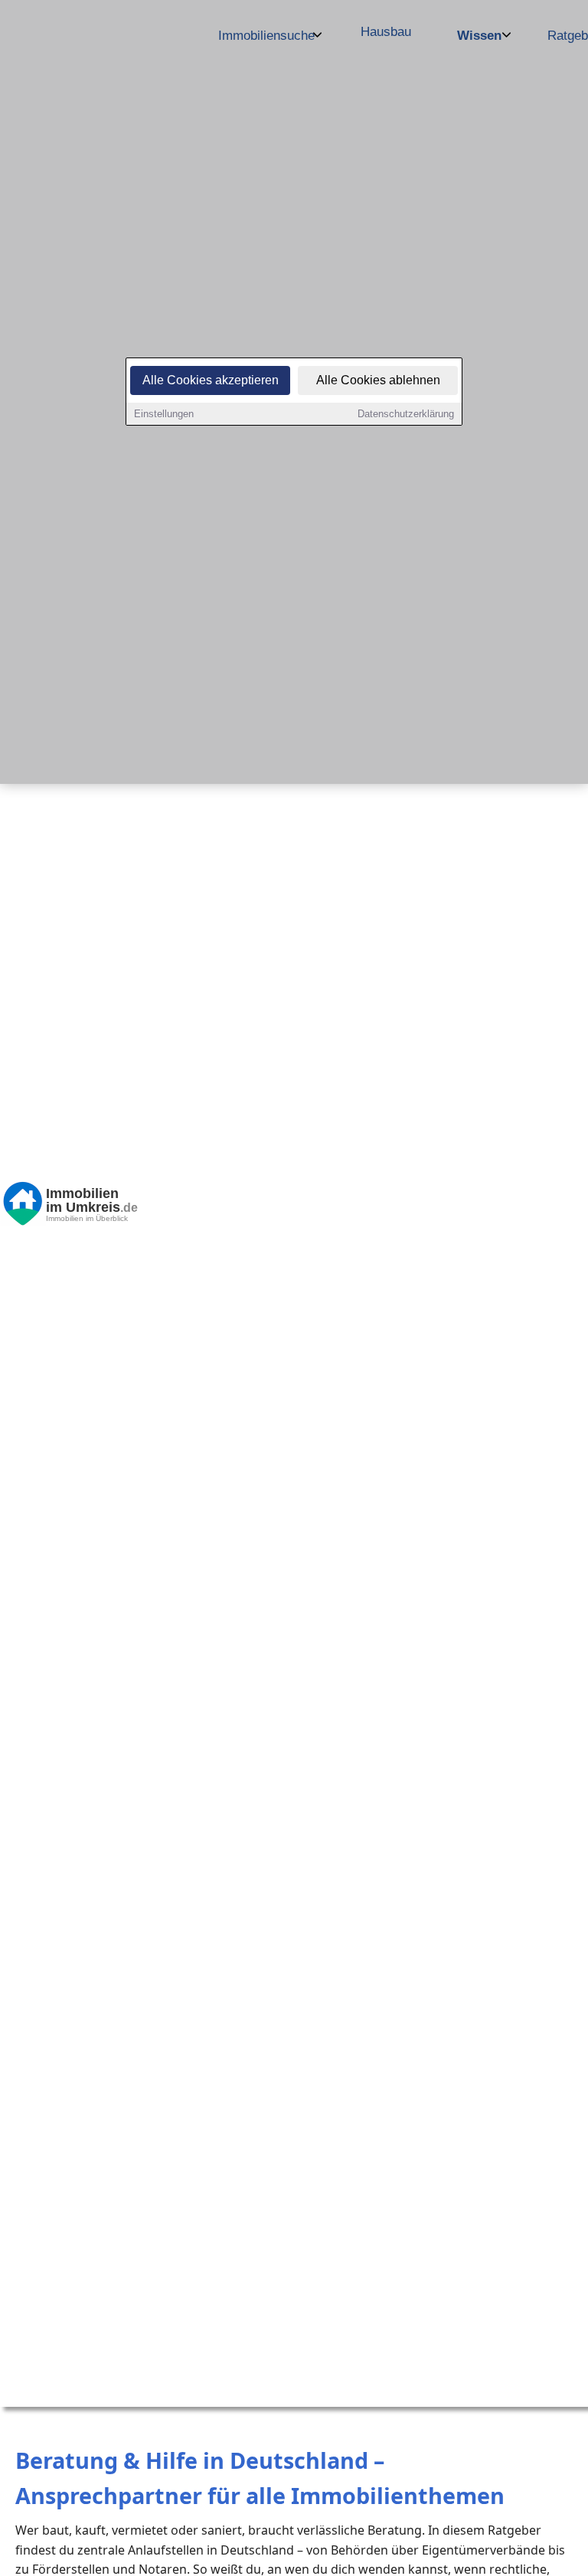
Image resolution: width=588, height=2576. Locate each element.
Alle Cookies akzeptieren (211, 380)
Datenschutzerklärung (406, 414)
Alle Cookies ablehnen (378, 380)
